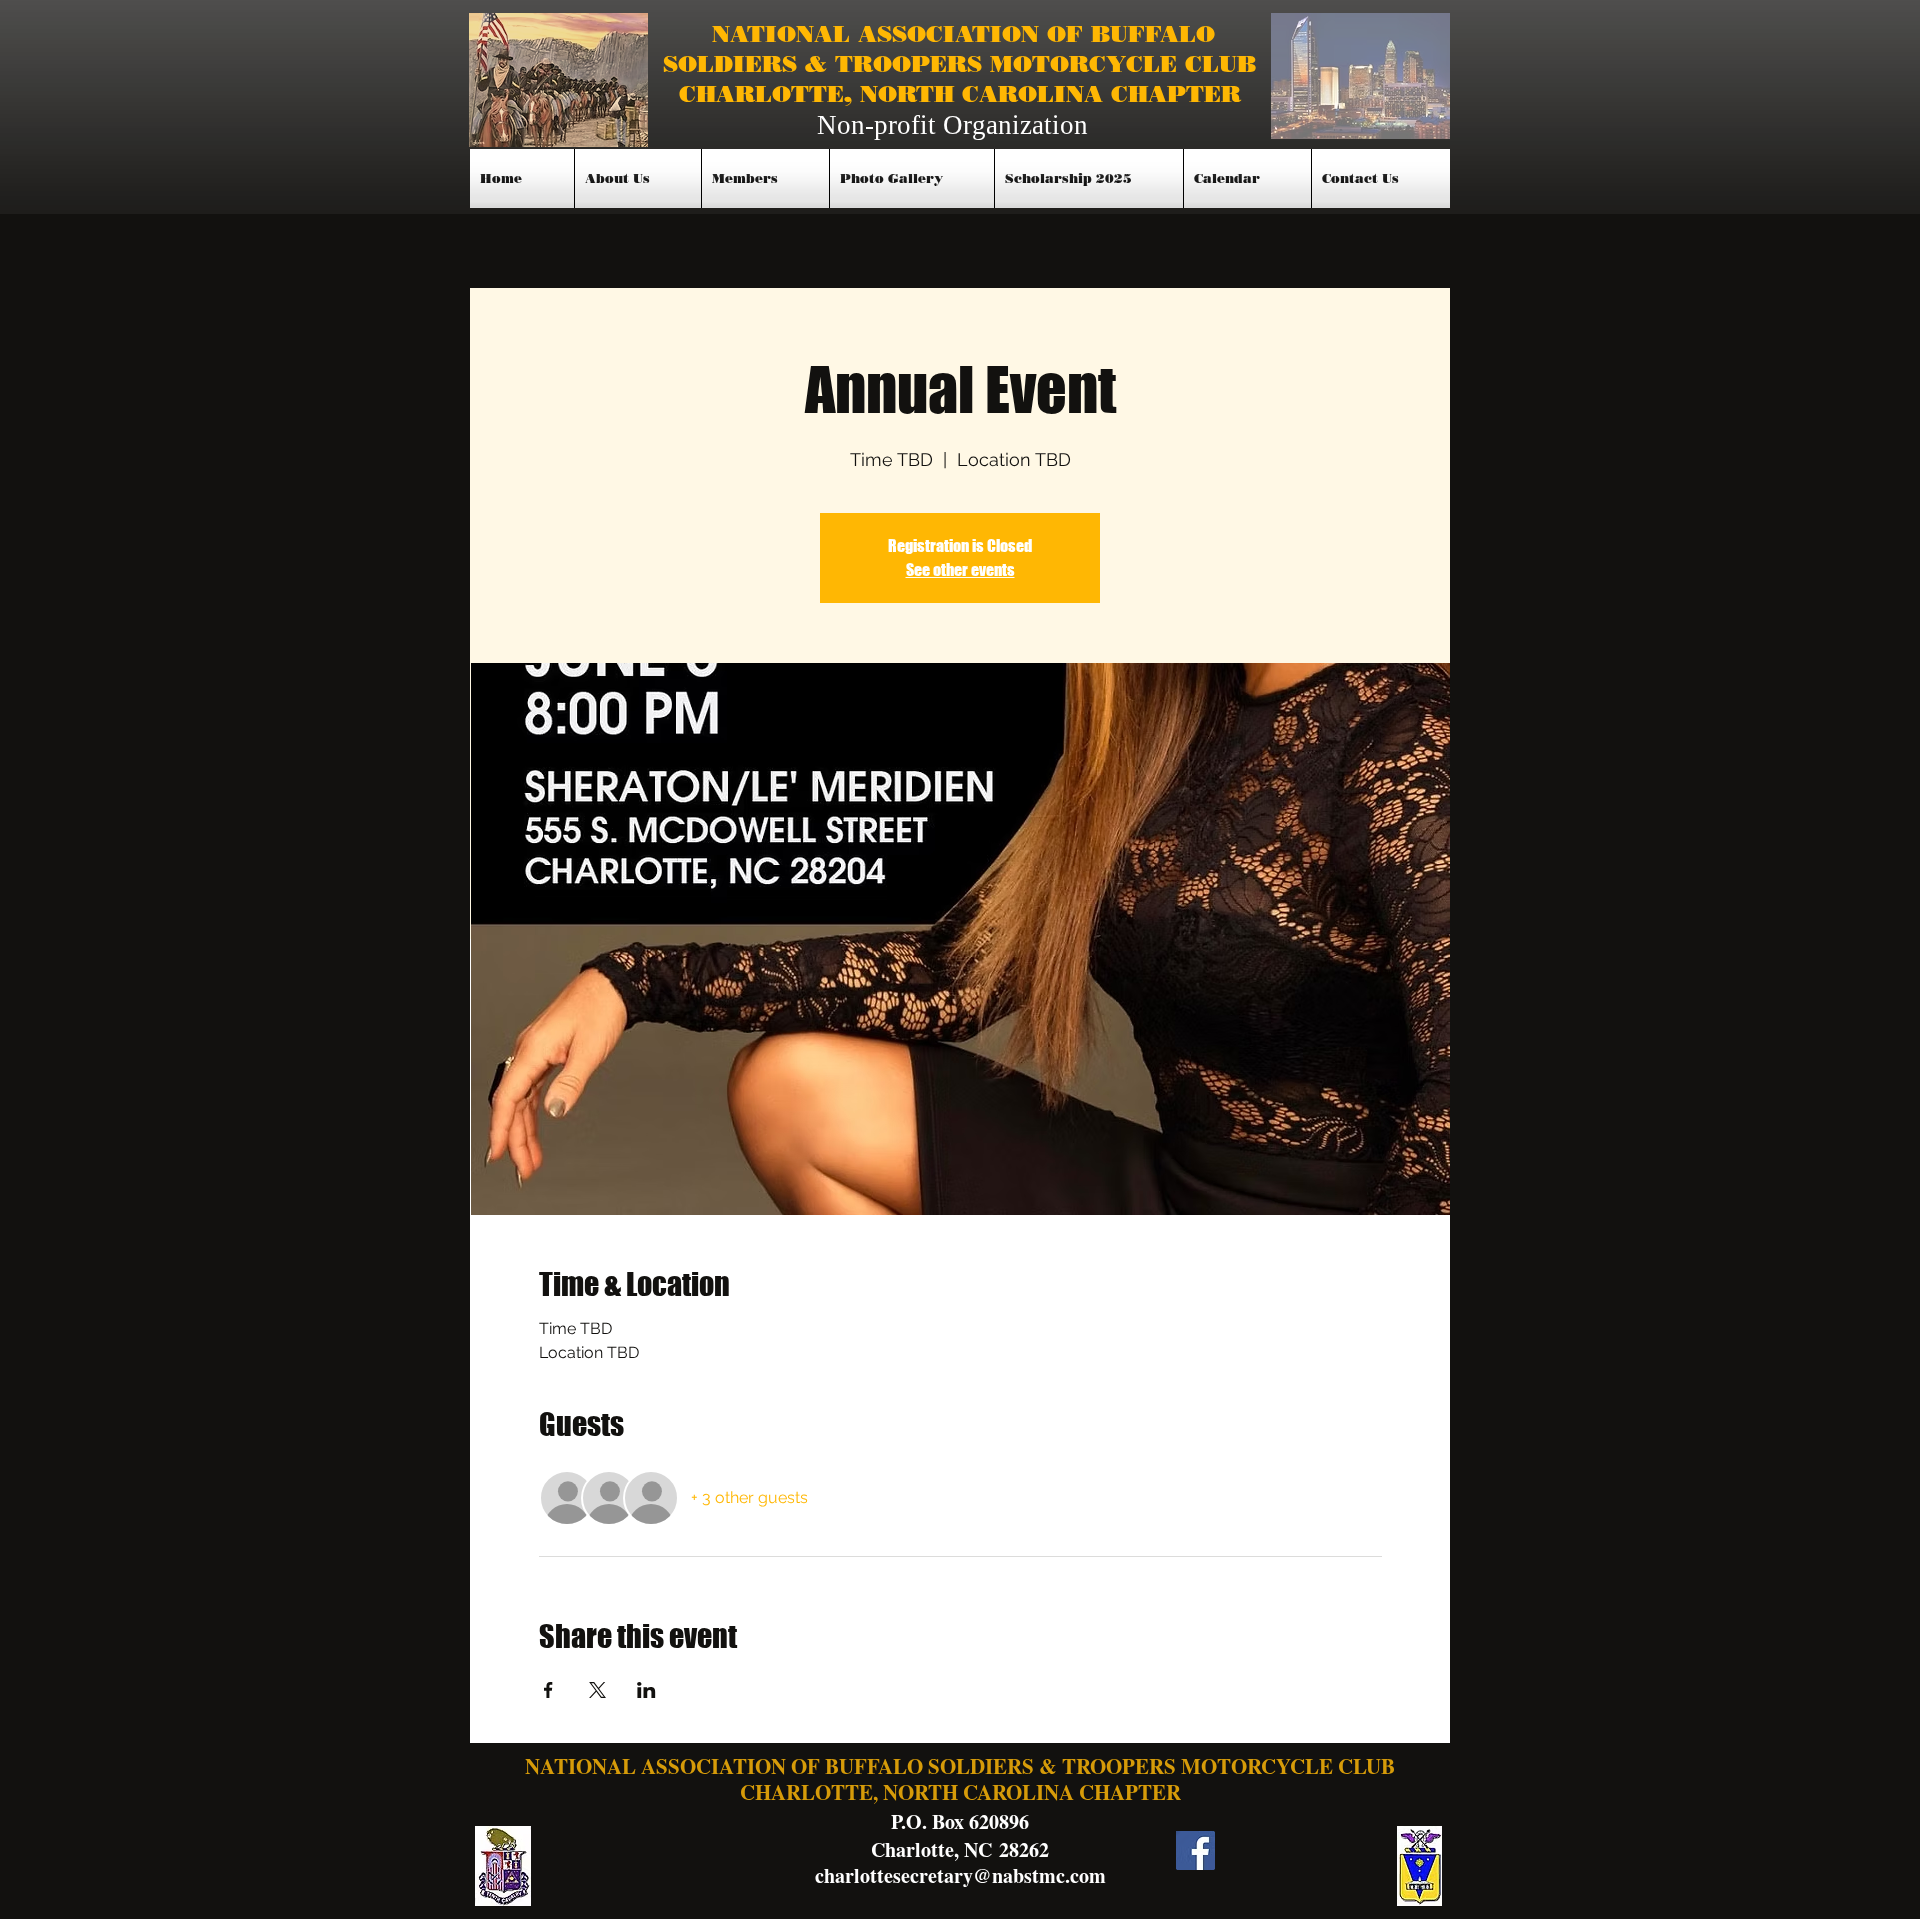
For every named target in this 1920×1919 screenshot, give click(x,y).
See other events (960, 569)
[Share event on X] (597, 1690)
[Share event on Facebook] (548, 1690)
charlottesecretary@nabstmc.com (960, 1875)
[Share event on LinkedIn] (646, 1690)
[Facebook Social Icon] (1195, 1850)
